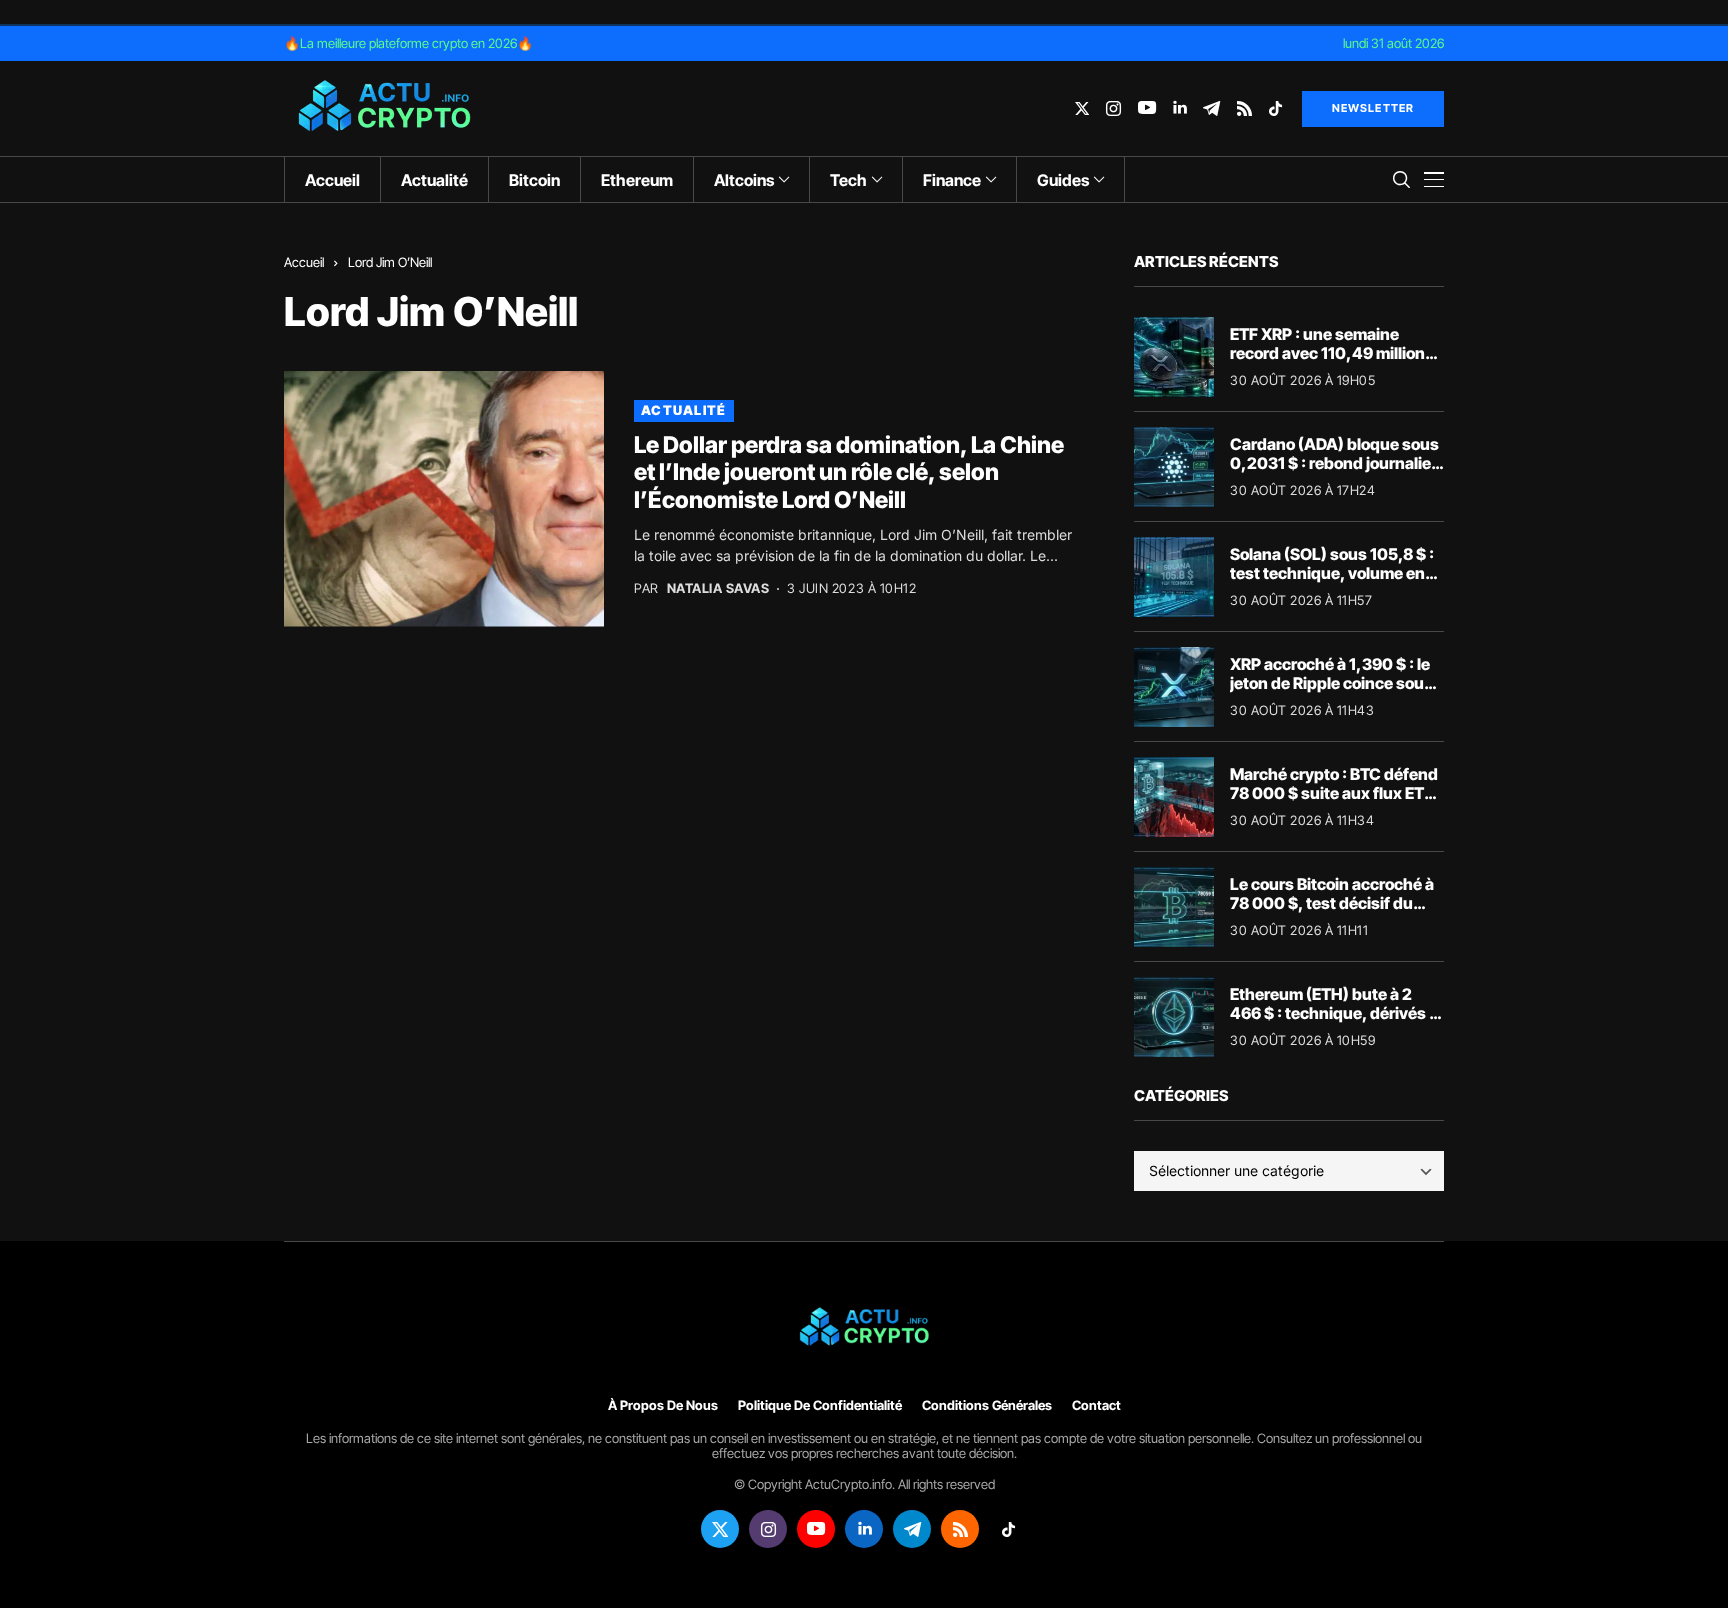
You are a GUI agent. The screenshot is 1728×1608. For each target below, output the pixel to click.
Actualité (684, 410)
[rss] (1244, 108)
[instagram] (1113, 108)
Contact (1096, 1405)
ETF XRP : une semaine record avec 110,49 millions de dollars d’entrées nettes (1332, 353)
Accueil (304, 262)
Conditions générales (987, 1405)
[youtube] (1147, 108)
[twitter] (1082, 108)
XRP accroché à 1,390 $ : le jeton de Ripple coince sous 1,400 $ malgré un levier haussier (1331, 693)
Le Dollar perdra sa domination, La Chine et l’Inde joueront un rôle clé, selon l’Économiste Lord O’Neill (849, 472)
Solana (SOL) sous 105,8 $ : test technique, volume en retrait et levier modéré (1332, 573)
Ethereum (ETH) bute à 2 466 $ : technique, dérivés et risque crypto (1337, 1013)
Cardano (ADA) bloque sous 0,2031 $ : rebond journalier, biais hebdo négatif (1336, 463)
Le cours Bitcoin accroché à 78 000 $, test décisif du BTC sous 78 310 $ (1332, 903)
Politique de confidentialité (820, 1405)
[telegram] (1211, 108)
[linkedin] (1179, 108)
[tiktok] (1275, 108)
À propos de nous (663, 1405)
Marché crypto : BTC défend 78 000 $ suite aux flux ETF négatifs (1334, 793)
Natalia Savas (718, 588)
